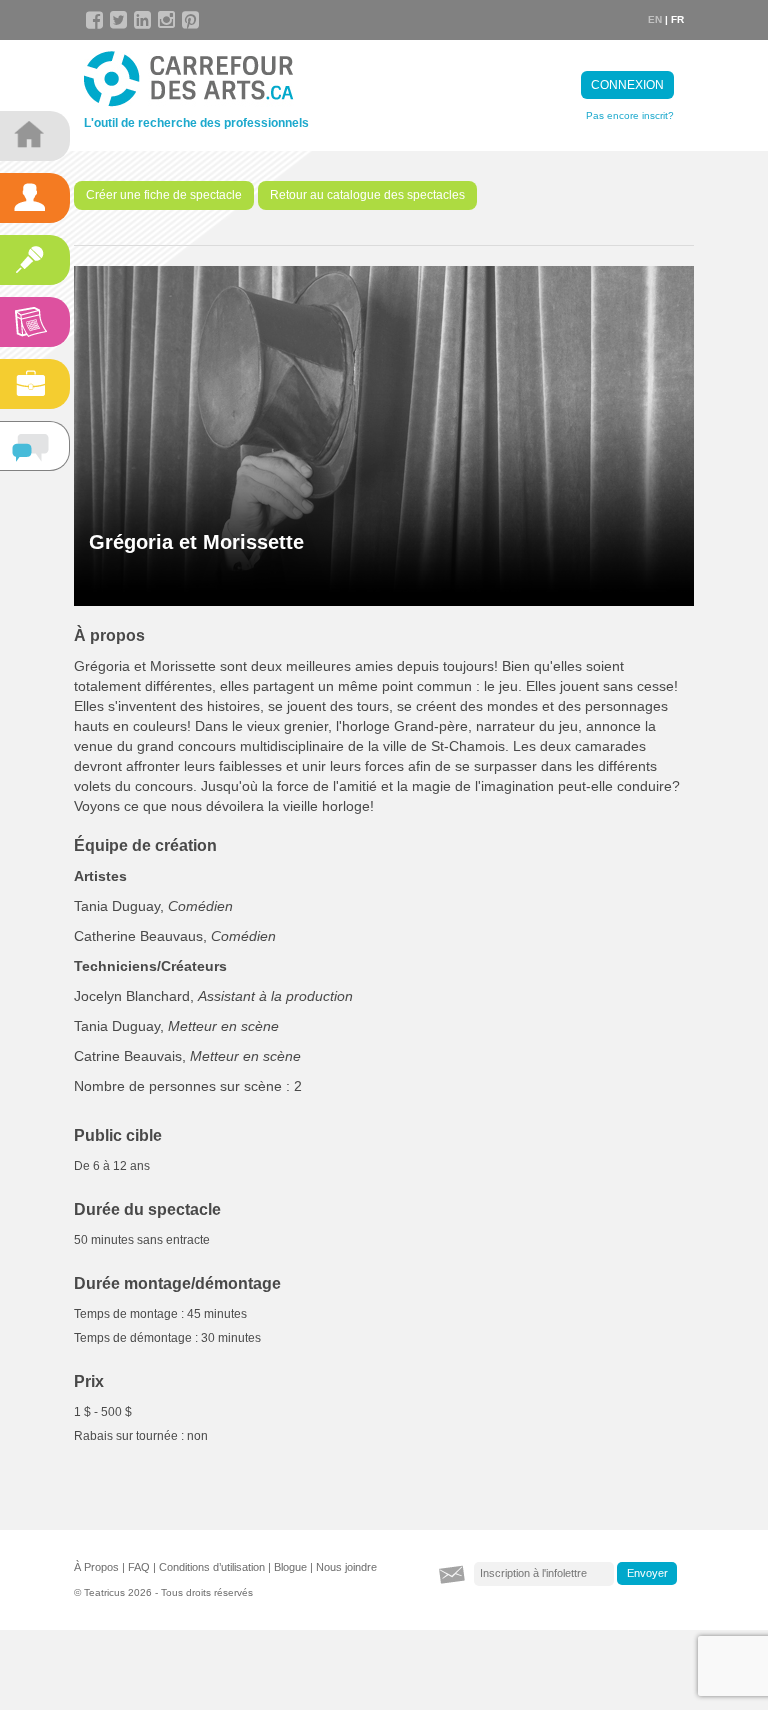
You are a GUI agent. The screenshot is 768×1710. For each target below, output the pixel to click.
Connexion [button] (627, 85)
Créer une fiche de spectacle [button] (164, 195)
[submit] (647, 1574)
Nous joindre (346, 1567)
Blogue (290, 1567)
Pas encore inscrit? (630, 115)
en (655, 19)
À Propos (96, 1567)
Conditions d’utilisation (212, 1567)
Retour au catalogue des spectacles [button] (367, 195)
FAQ (139, 1567)
